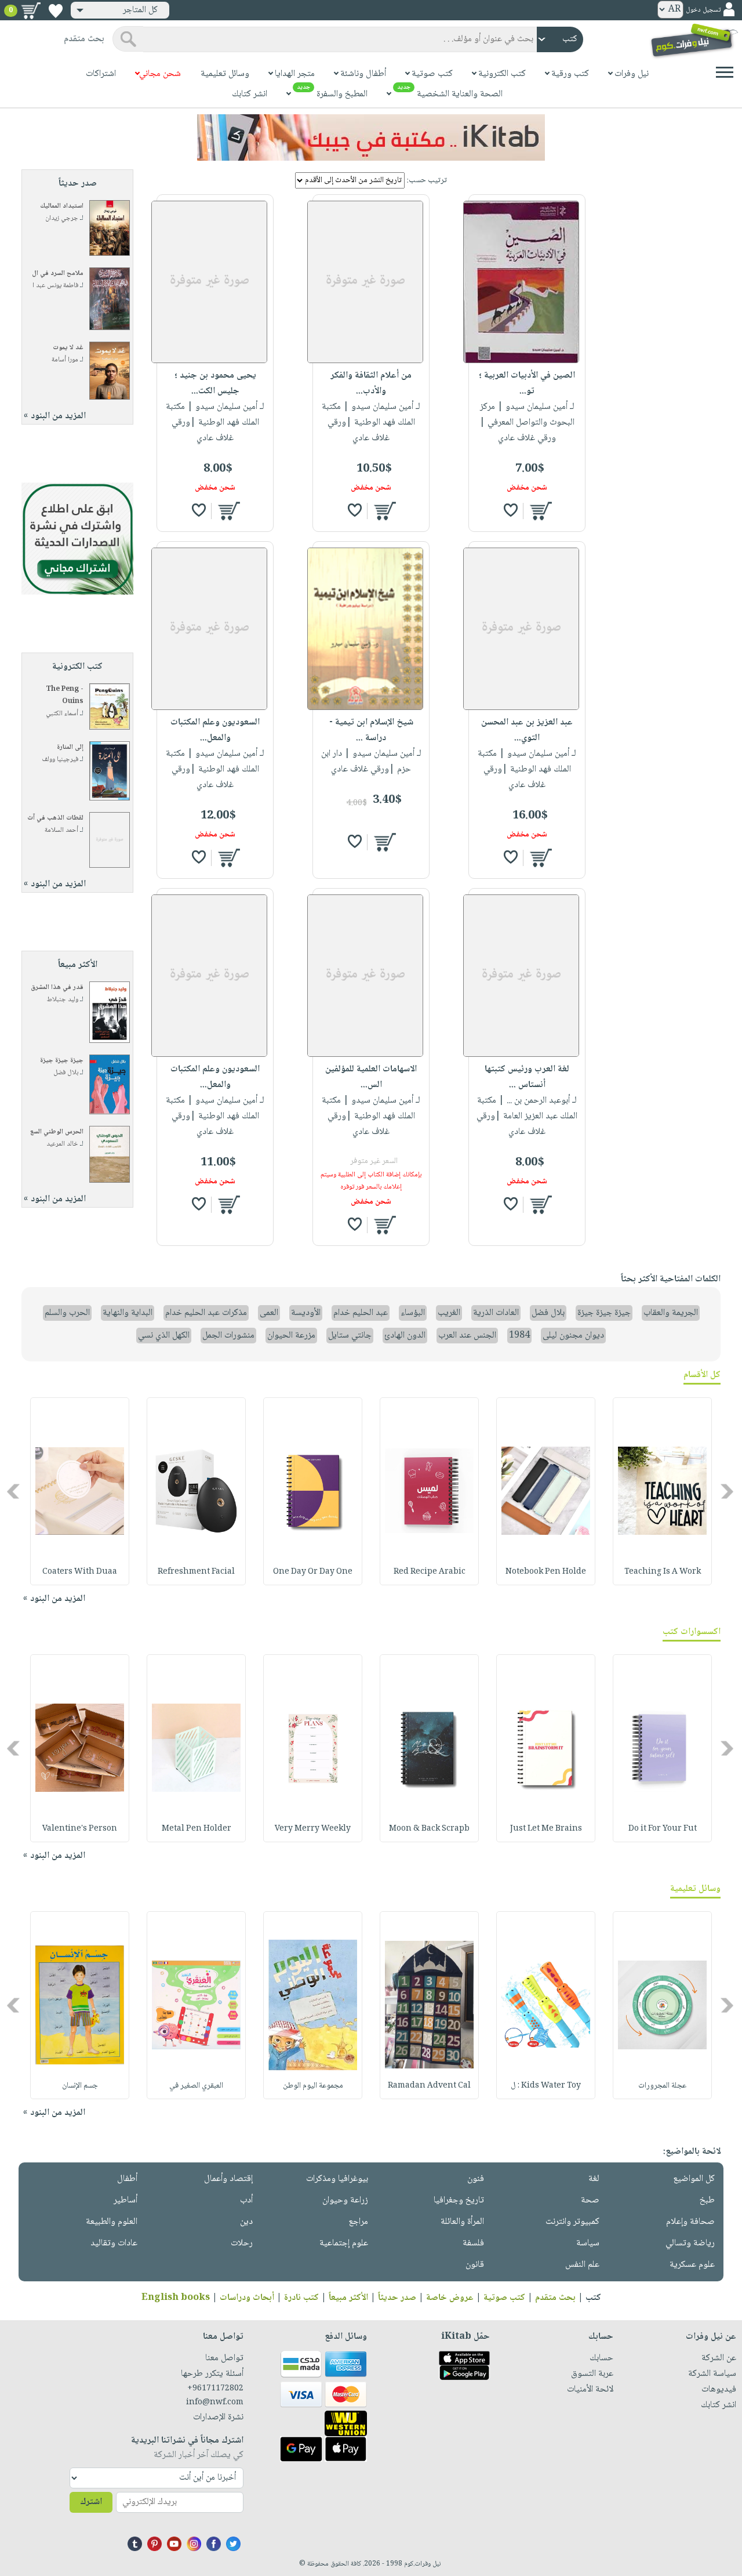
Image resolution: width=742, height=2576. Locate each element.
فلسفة (473, 2243)
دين (246, 2222)
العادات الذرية (496, 1313)
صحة (590, 2200)
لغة (594, 2179)
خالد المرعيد (62, 1144)
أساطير (126, 2200)
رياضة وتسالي (690, 2243)
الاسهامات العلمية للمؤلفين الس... (371, 1077)
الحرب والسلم (67, 1313)
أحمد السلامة (61, 830)
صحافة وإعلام (690, 2222)
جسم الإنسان (80, 2086)
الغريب (449, 1313)
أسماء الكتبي (62, 714)
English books (176, 2298)
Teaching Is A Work (663, 1572)
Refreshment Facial (196, 1572)
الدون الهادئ (405, 1336)
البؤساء (413, 1313)
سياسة (588, 2243)
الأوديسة (306, 1313)
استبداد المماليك (62, 206)
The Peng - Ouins (65, 695)
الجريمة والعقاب (671, 1313)
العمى (269, 1313)
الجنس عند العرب (467, 1336)
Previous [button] (728, 1491)
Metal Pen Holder (197, 1829)
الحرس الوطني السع (57, 1132)
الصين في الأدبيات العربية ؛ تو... (527, 383)
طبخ (707, 2200)
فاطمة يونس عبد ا (55, 286)
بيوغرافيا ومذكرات (337, 2179)
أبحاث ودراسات (247, 2298)
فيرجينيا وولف (60, 760)
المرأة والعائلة (462, 2222)
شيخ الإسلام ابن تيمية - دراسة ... (371, 730)
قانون (475, 2265)
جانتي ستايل (350, 1336)
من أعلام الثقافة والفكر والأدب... (371, 383)
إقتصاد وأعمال (228, 2179)
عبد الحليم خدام (361, 1313)
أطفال (127, 2179)
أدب (246, 2200)
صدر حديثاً (397, 2298)
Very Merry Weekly (313, 1829)
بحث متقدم (555, 2298)
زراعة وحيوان (345, 2200)
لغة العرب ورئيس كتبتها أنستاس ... (527, 1077)
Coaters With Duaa (80, 1572)
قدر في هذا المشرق (57, 988)
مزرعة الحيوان (291, 1336)
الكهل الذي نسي (164, 1336)
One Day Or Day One (313, 1572)
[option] (662, 1491)
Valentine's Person (80, 1829)
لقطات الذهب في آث (55, 818)
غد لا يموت (68, 348)
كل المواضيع (694, 2179)
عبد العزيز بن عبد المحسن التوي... (527, 730)
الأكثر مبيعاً (348, 2298)
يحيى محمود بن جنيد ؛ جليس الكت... (215, 383)
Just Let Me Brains (546, 1829)
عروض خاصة (450, 2298)
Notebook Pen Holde (546, 1572)
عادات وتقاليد (114, 2243)
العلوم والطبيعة (112, 2222)
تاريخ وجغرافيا (459, 2200)
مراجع (358, 2222)
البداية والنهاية (128, 1313)
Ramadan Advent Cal (429, 2086)
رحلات (242, 2243)
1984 (519, 1336)
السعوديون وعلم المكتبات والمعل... (215, 730)
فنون (476, 2179)
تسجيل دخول (703, 10)
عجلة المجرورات (662, 2086)
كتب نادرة (301, 2298)
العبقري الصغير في (196, 2086)
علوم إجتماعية (344, 2243)
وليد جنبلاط (63, 1000)
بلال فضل (66, 1073)
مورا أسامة (65, 360)
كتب (593, 2298)
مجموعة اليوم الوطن (313, 2086)
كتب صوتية (504, 2298)
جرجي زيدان (62, 218)
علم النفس (582, 2265)
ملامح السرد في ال (58, 273)
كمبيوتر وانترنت (572, 2222)
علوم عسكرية (692, 2265)
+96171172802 (215, 2389)
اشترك (91, 2502)
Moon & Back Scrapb (429, 1829)
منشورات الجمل (228, 1336)
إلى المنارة (70, 747)
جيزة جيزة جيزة (62, 1061)
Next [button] (14, 1491)
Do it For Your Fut (663, 1829)
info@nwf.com (215, 2403)
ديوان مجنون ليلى (573, 1336)
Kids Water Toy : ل (546, 2086)
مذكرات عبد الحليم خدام (206, 1313)
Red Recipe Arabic (430, 1572)
